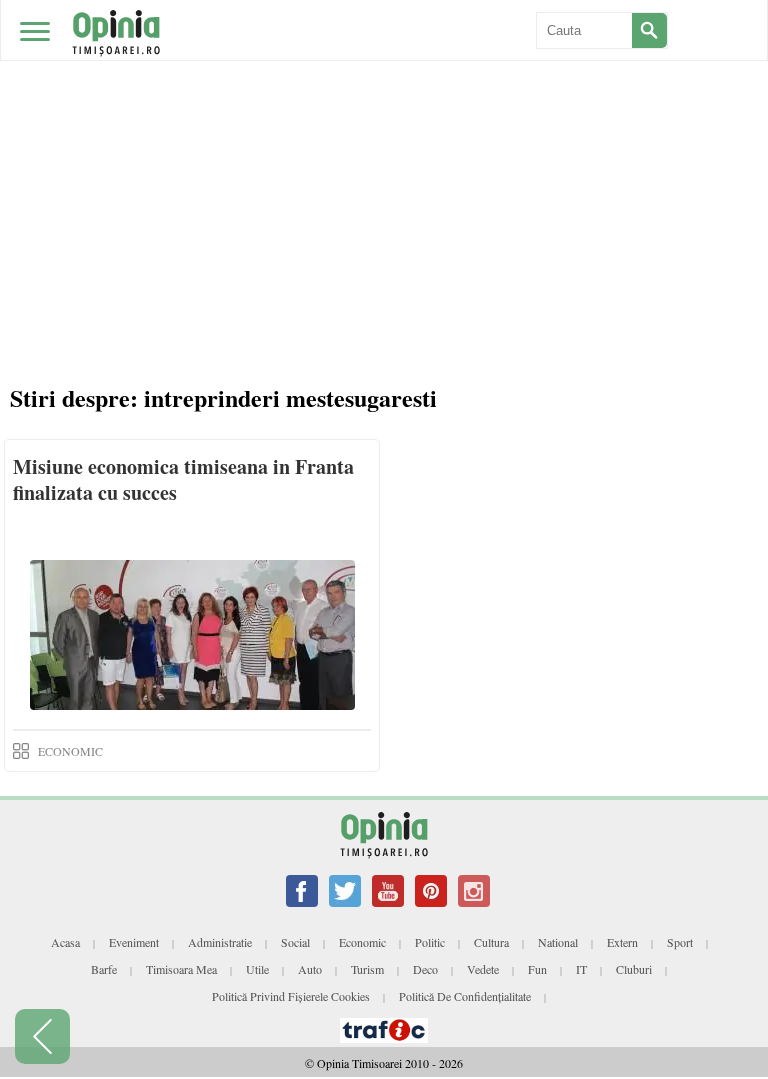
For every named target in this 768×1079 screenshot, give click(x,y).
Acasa (65, 942)
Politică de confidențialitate (465, 996)
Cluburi (634, 969)
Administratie (220, 942)
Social (295, 942)
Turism (367, 969)
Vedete (483, 969)
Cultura (491, 942)
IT (581, 969)
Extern (622, 942)
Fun (537, 969)
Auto (310, 969)
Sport (680, 942)
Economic (362, 942)
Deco (425, 969)
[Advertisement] (384, 150)
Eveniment (134, 942)
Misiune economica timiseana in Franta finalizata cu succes (183, 479)
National (558, 942)
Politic (430, 942)
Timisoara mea (181, 969)
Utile (257, 969)
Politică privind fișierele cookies (291, 996)
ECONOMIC (70, 751)
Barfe (104, 969)
